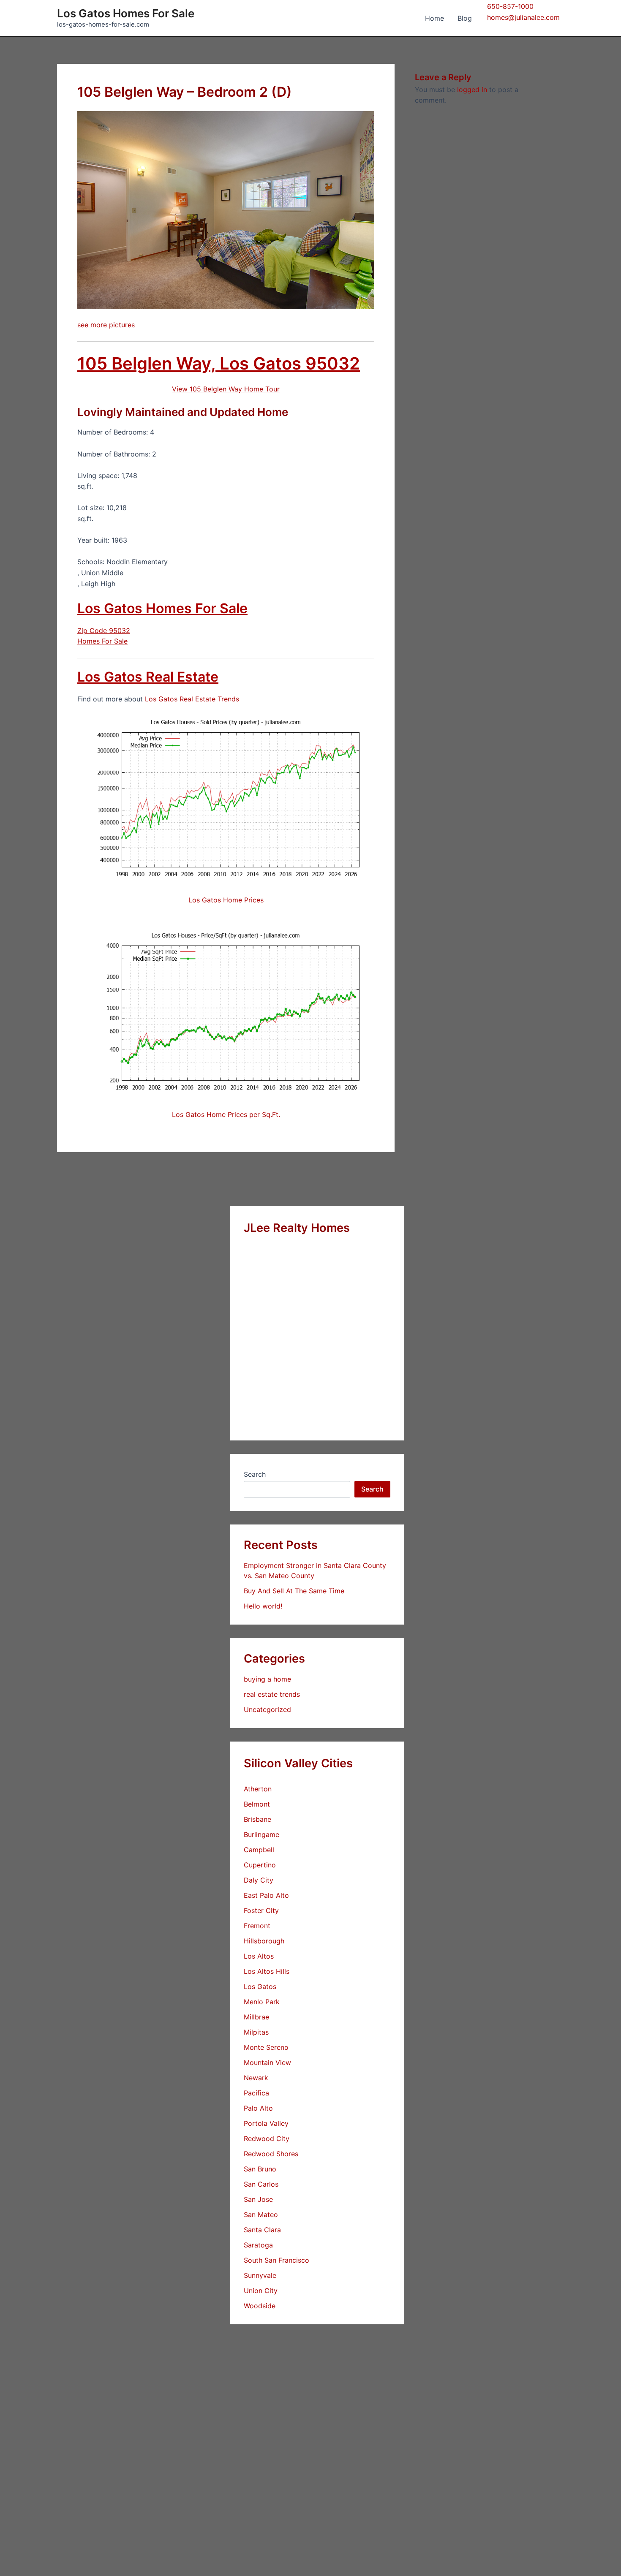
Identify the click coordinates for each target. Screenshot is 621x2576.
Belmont (257, 1804)
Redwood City (267, 2139)
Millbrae (256, 2017)
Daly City (259, 1880)
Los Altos (259, 1956)
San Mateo (261, 2215)
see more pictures (106, 325)
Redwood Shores (271, 2154)
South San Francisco (276, 2260)
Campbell (259, 1850)
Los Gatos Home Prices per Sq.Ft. (226, 1114)
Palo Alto (258, 2108)
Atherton (258, 1789)
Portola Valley (266, 2123)
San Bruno (260, 2169)
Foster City (261, 1910)
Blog (465, 18)
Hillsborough (264, 1941)
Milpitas (256, 2032)
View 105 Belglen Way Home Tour (226, 389)
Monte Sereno (266, 2047)
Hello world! (263, 1606)
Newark (256, 2078)
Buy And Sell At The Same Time (294, 1591)
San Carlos (261, 2184)
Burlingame (261, 1834)
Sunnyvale (260, 2275)
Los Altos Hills (267, 1971)
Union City (261, 2291)
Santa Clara (262, 2230)
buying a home (267, 1679)
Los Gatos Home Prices (226, 900)
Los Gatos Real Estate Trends (192, 699)
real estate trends (272, 1694)
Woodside (260, 2306)
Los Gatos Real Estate (148, 677)
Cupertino (260, 1865)
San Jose (258, 2199)
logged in (472, 90)
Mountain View (267, 2062)
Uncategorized (267, 1709)
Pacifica (256, 2093)
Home (434, 18)
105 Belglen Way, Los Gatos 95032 (219, 363)
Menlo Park (262, 2002)
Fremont (257, 1926)
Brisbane (257, 1819)
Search (255, 1474)
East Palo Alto (266, 1895)
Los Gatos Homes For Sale (126, 13)
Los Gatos (260, 1986)
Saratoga (258, 2245)
